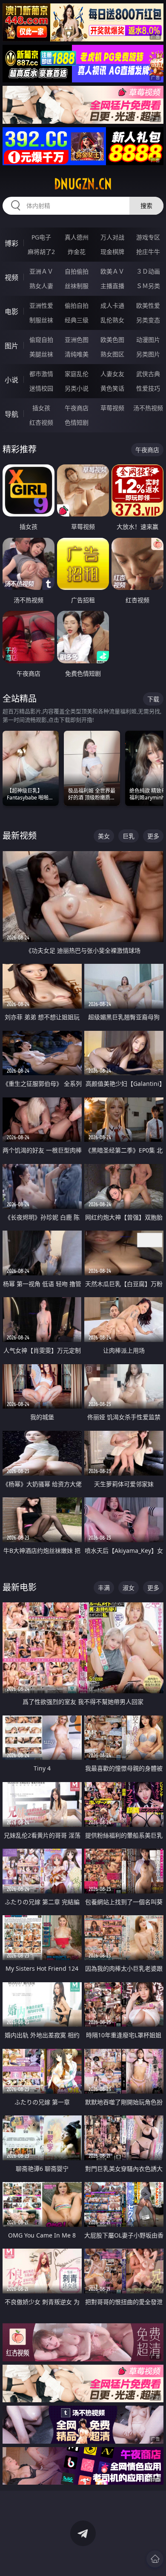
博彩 (11, 243)
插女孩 (41, 408)
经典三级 (77, 320)
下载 (153, 699)
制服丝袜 (41, 320)
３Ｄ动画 (148, 271)
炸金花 (77, 252)
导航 (11, 414)
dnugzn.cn (83, 184)
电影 (11, 312)
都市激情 (41, 374)
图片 (11, 346)
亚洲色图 (77, 340)
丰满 (104, 1588)
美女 (104, 836)
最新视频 (20, 836)
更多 (153, 836)
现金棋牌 (112, 252)
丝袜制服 (77, 286)
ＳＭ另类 (148, 286)
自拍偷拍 (77, 271)
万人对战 (112, 237)
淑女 (129, 1588)
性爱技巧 (148, 388)
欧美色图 (112, 340)
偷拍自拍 (77, 305)
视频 (11, 277)
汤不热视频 (148, 408)
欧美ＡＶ (112, 271)
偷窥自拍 (41, 340)
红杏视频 (41, 422)
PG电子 (41, 237)
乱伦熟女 (112, 320)
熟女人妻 (41, 286)
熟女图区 (112, 354)
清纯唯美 (77, 354)
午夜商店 (77, 408)
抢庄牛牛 (148, 252)
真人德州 (77, 237)
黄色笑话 (112, 388)
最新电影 (20, 1587)
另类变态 (148, 320)
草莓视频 (112, 408)
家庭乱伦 (77, 374)
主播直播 (112, 286)
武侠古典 (148, 374)
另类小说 (77, 388)
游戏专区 (148, 237)
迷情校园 (41, 388)
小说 (11, 380)
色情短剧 (77, 422)
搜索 (146, 206)
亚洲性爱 (41, 305)
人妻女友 (112, 374)
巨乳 (129, 836)
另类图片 (148, 354)
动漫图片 (148, 340)
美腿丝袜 (41, 354)
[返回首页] (155, 2559)
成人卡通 (112, 305)
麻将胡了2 (41, 252)
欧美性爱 (148, 305)
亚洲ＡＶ (41, 271)
